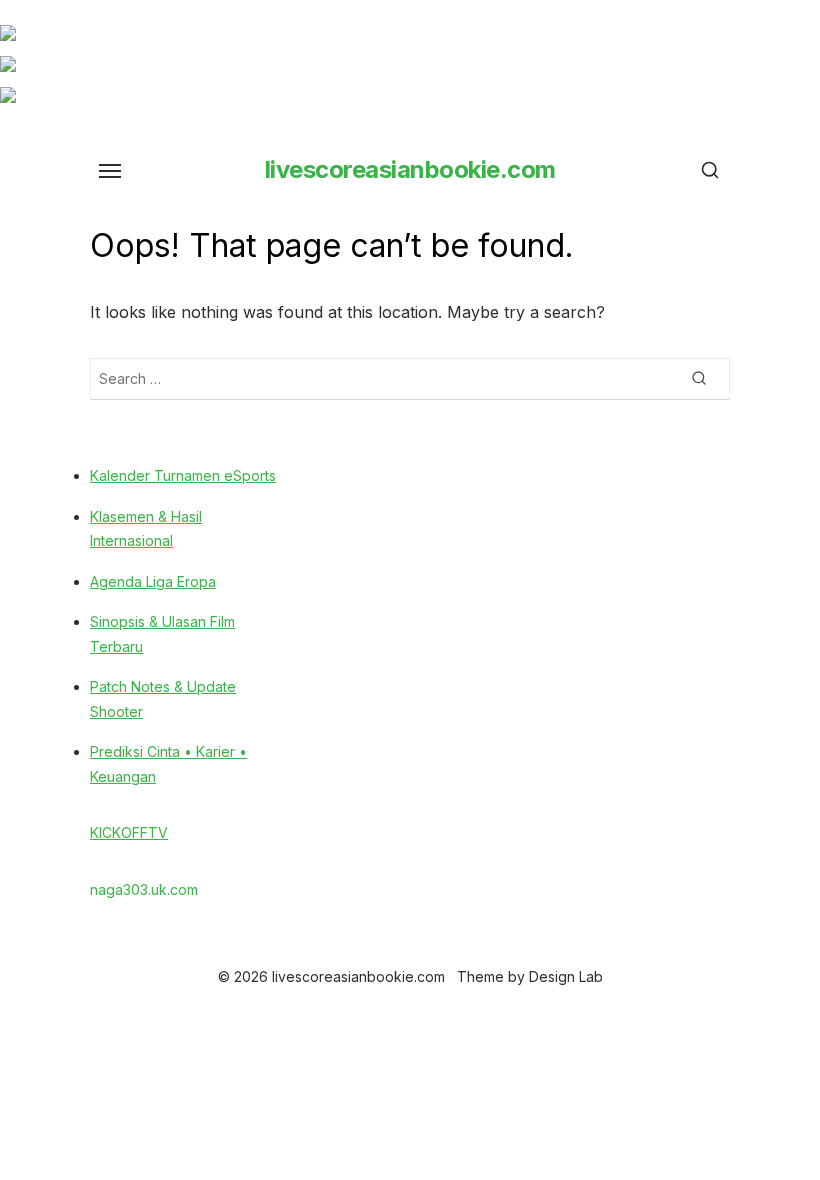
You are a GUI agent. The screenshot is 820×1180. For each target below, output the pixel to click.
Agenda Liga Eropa (153, 581)
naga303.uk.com (144, 889)
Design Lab (566, 976)
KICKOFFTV (129, 832)
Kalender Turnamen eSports (183, 475)
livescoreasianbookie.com (410, 169)
